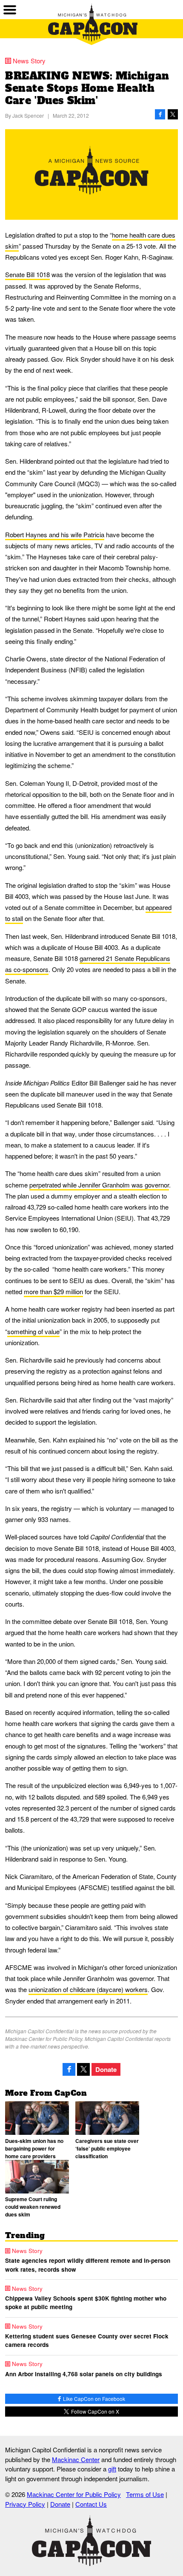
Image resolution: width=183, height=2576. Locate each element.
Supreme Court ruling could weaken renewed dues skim (33, 2207)
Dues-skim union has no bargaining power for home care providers (34, 2148)
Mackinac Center (76, 2459)
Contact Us (91, 2504)
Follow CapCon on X (94, 2411)
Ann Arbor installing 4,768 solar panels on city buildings (84, 2374)
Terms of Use (145, 2494)
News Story (29, 61)
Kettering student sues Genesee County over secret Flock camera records (87, 2340)
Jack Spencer (28, 115)
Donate (106, 2069)
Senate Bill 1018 (27, 274)
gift (112, 2469)
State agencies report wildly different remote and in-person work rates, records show (88, 2265)
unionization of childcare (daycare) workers (88, 1989)
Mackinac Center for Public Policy (74, 2494)
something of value (33, 1331)
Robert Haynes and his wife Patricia (55, 534)
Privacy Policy (25, 2504)
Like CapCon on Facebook (93, 2399)
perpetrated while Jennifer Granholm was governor (99, 1185)
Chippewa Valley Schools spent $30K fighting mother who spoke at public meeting (86, 2303)
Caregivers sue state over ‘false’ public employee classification (107, 2148)
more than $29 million (53, 1291)
